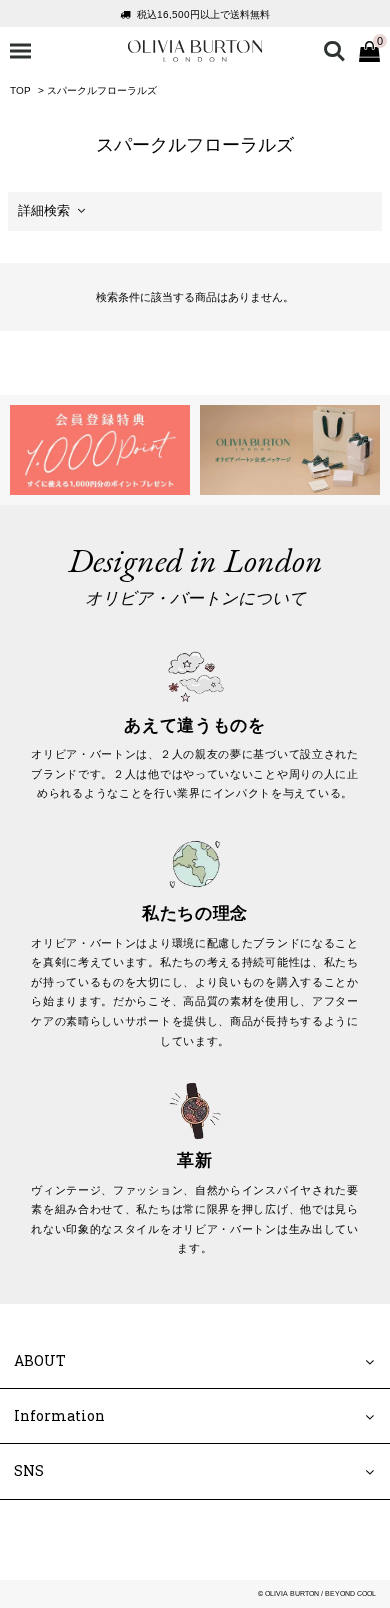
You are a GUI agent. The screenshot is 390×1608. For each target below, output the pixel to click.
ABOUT (40, 1360)
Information (59, 1416)
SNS (29, 1471)
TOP (20, 90)
